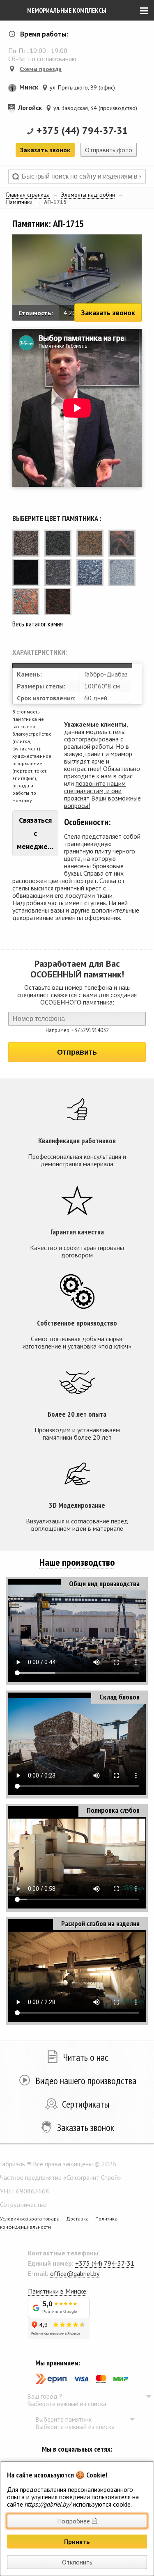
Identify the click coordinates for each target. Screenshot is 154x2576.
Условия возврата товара (30, 2219)
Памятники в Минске (57, 2291)
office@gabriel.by (75, 2273)
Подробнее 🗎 (77, 2521)
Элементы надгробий (88, 195)
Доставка (77, 2219)
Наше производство (77, 1562)
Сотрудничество (23, 2204)
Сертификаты (86, 2104)
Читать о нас (86, 2057)
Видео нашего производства (86, 2081)
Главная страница (28, 195)
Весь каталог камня (38, 624)
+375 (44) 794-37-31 (82, 130)
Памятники (19, 202)
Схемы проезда (41, 69)
